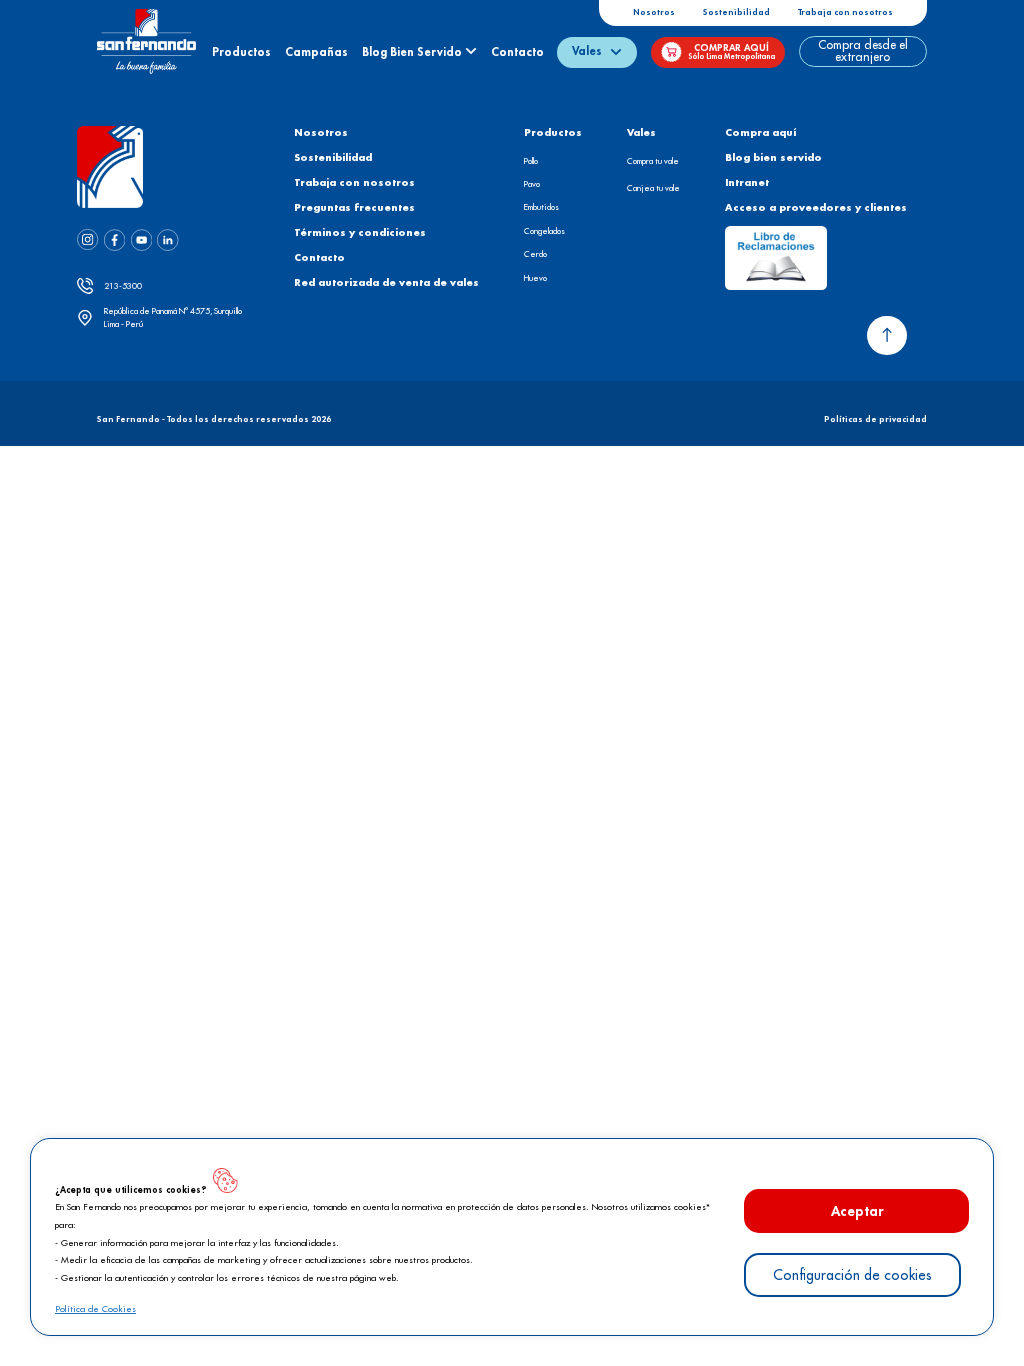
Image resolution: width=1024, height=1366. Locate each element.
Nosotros (654, 12)
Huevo (535, 278)
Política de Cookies (95, 1309)
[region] (512, 1237)
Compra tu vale (653, 161)
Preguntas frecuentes (354, 208)
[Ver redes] (87, 244)
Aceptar (857, 1211)
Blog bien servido (773, 158)
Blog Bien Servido (413, 52)
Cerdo (535, 254)
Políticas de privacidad (875, 419)
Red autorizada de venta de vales (386, 283)
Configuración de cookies (852, 1275)
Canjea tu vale (653, 188)
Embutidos (541, 207)
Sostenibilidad (736, 12)
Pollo (531, 161)
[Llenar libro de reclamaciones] (775, 258)
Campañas (316, 52)
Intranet (747, 183)
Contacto (517, 52)
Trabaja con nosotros (845, 12)
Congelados (544, 231)
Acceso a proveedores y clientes (816, 208)
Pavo (532, 184)
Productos (241, 52)
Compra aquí (760, 133)
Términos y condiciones (360, 233)
